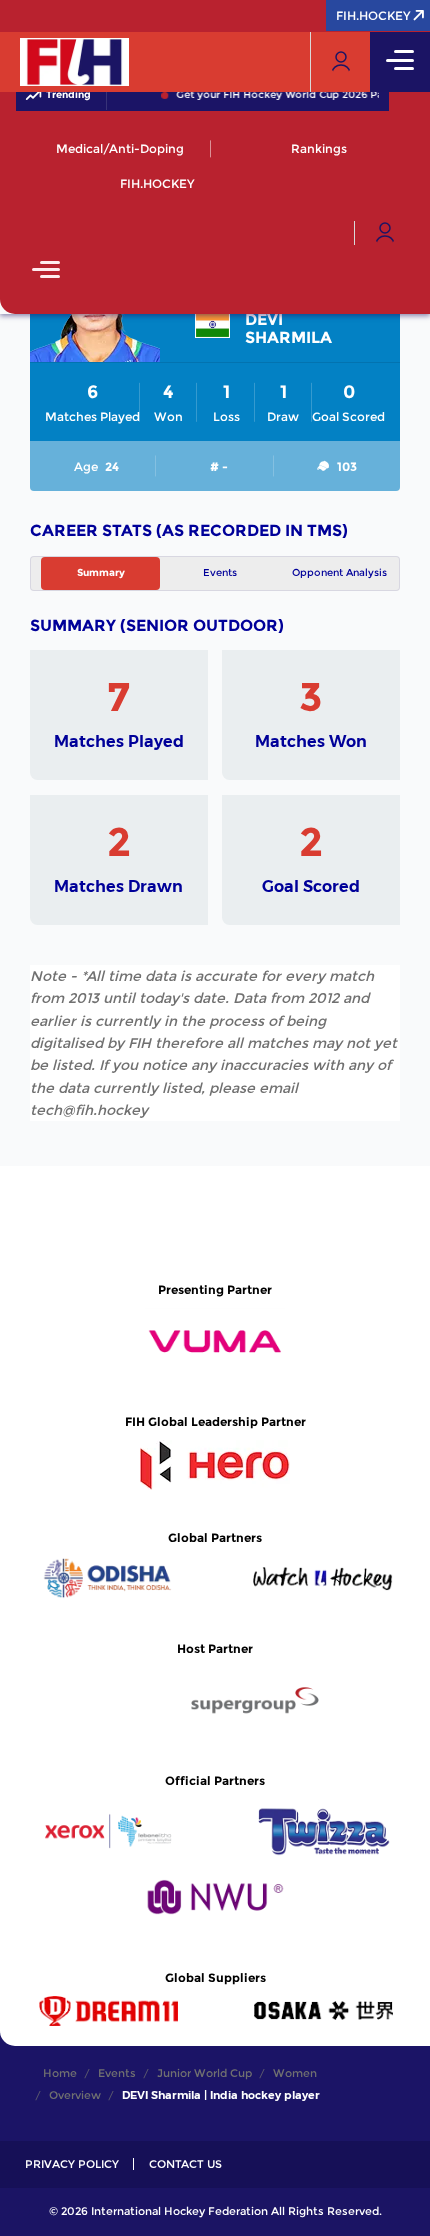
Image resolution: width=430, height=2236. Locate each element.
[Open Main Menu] (46, 271)
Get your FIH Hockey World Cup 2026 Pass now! (295, 95)
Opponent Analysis (339, 572)
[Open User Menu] (385, 233)
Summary (101, 572)
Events (220, 572)
